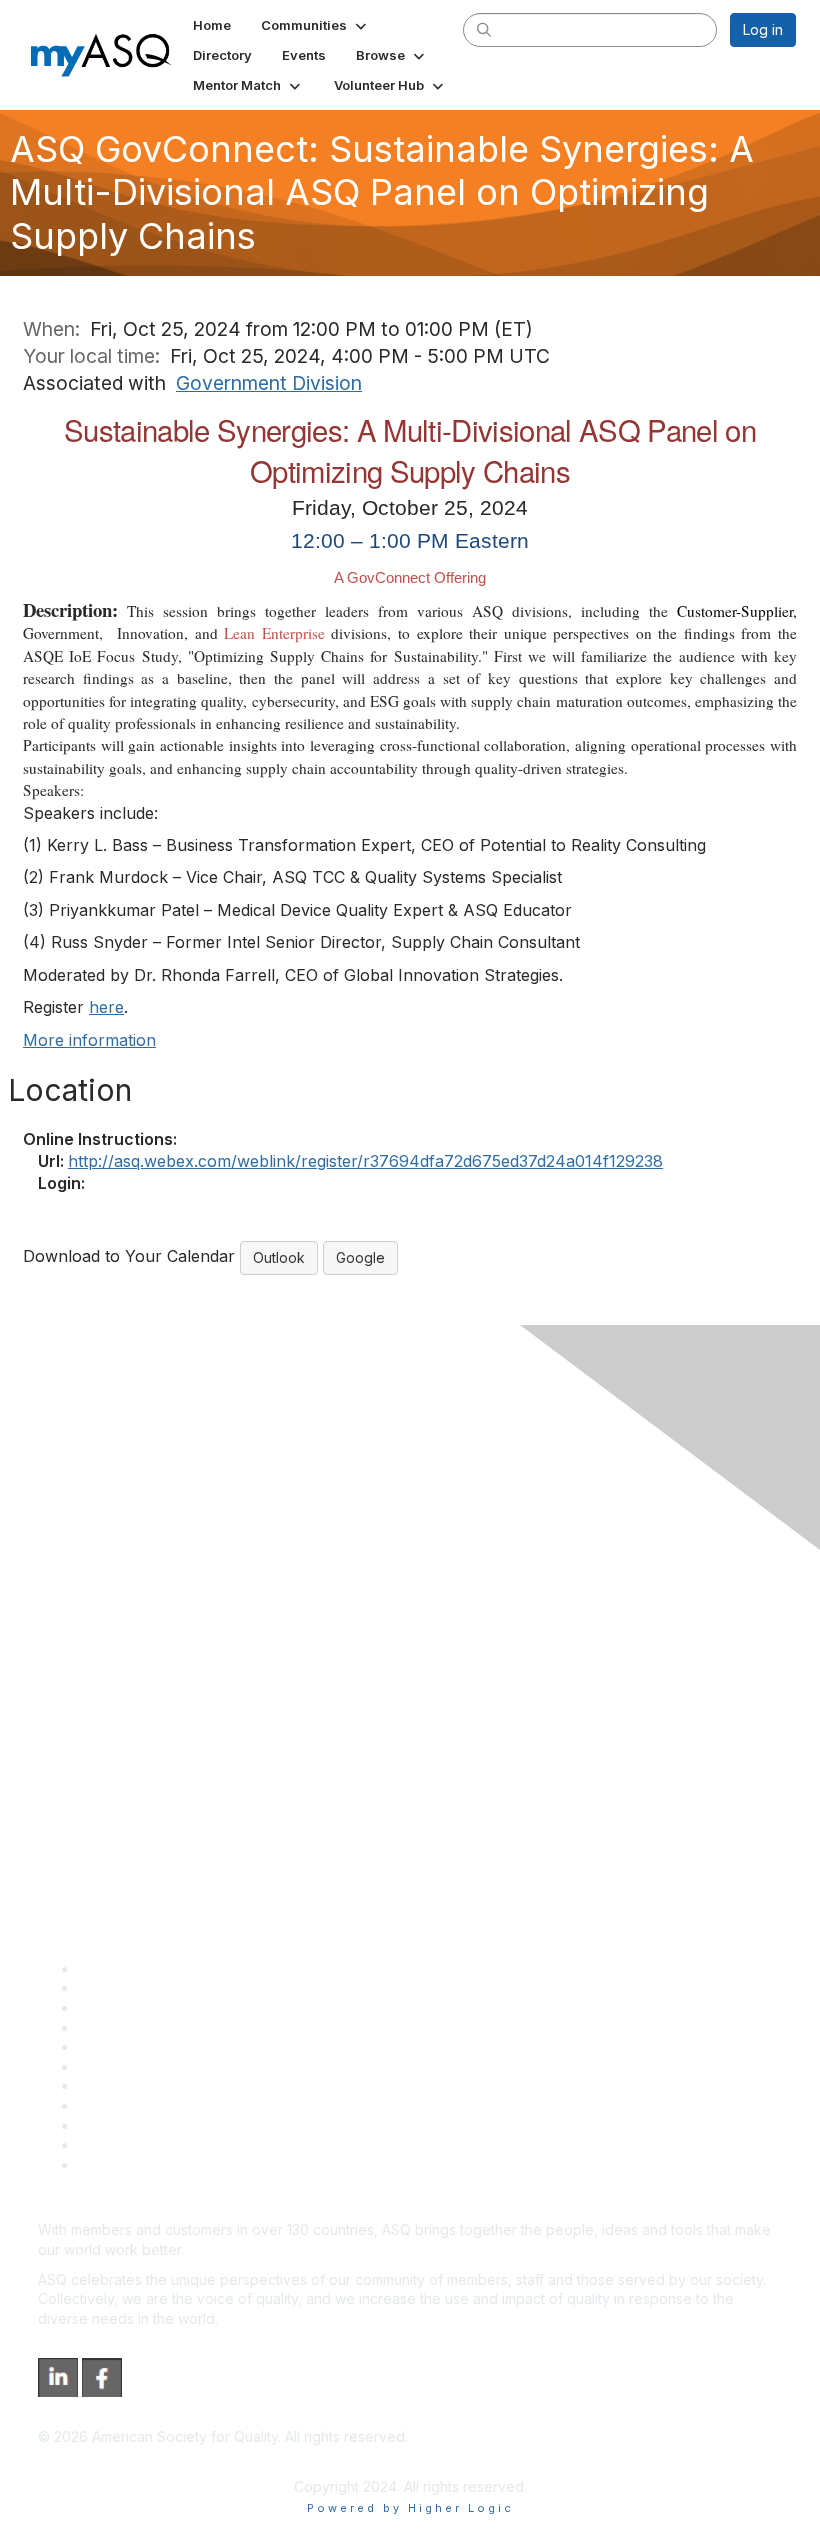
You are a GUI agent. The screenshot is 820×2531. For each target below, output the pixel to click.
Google (360, 1257)
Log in (763, 29)
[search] (484, 29)
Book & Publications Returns (170, 2066)
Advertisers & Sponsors (155, 2125)
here (106, 1007)
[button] (315, 25)
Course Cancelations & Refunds (182, 2105)
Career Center (125, 2007)
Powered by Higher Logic (410, 2508)
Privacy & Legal (129, 1987)
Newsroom (113, 2164)
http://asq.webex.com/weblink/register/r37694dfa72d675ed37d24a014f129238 (365, 1161)
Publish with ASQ (133, 2027)
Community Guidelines (150, 2046)
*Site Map (111, 2144)
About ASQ (114, 1968)
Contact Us (114, 2085)
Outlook (279, 1257)
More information (89, 1040)
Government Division (269, 383)
